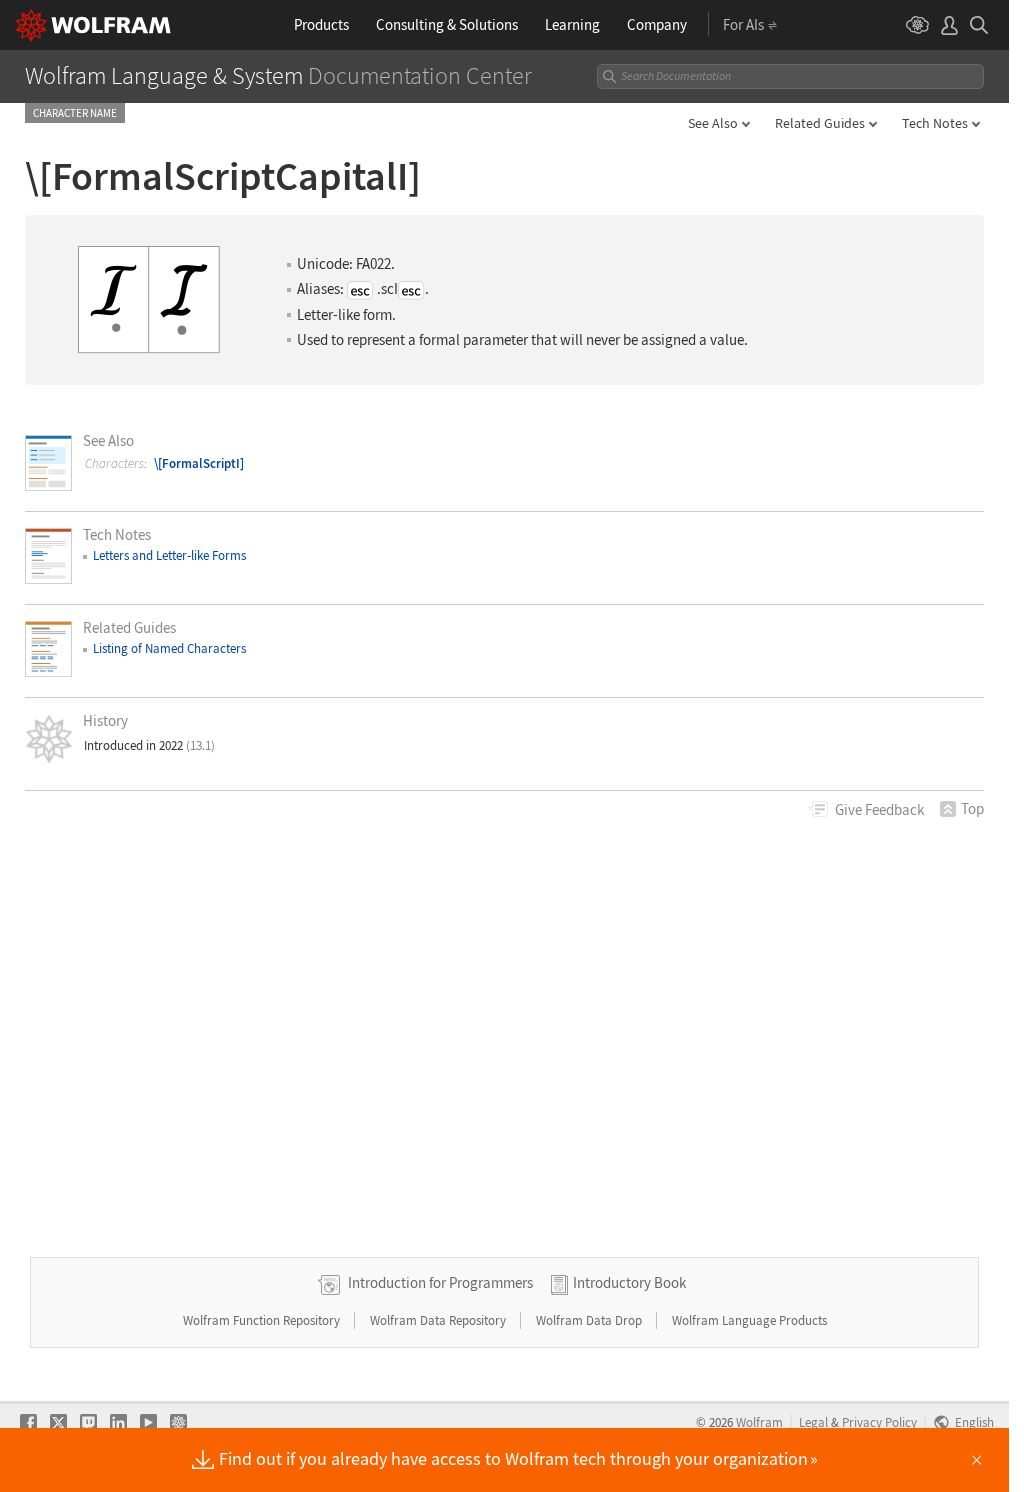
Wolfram (759, 1422)
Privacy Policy (879, 1422)
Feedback (879, 809)
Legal (813, 1422)
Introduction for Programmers (440, 1282)
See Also (713, 123)
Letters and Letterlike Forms (169, 555)
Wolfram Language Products (749, 1320)
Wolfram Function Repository (263, 1320)
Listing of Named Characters (169, 648)
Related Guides (820, 123)
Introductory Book (629, 1282)
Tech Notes (935, 123)
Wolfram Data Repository (439, 1320)
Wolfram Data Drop (590, 1320)
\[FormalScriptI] (199, 463)
